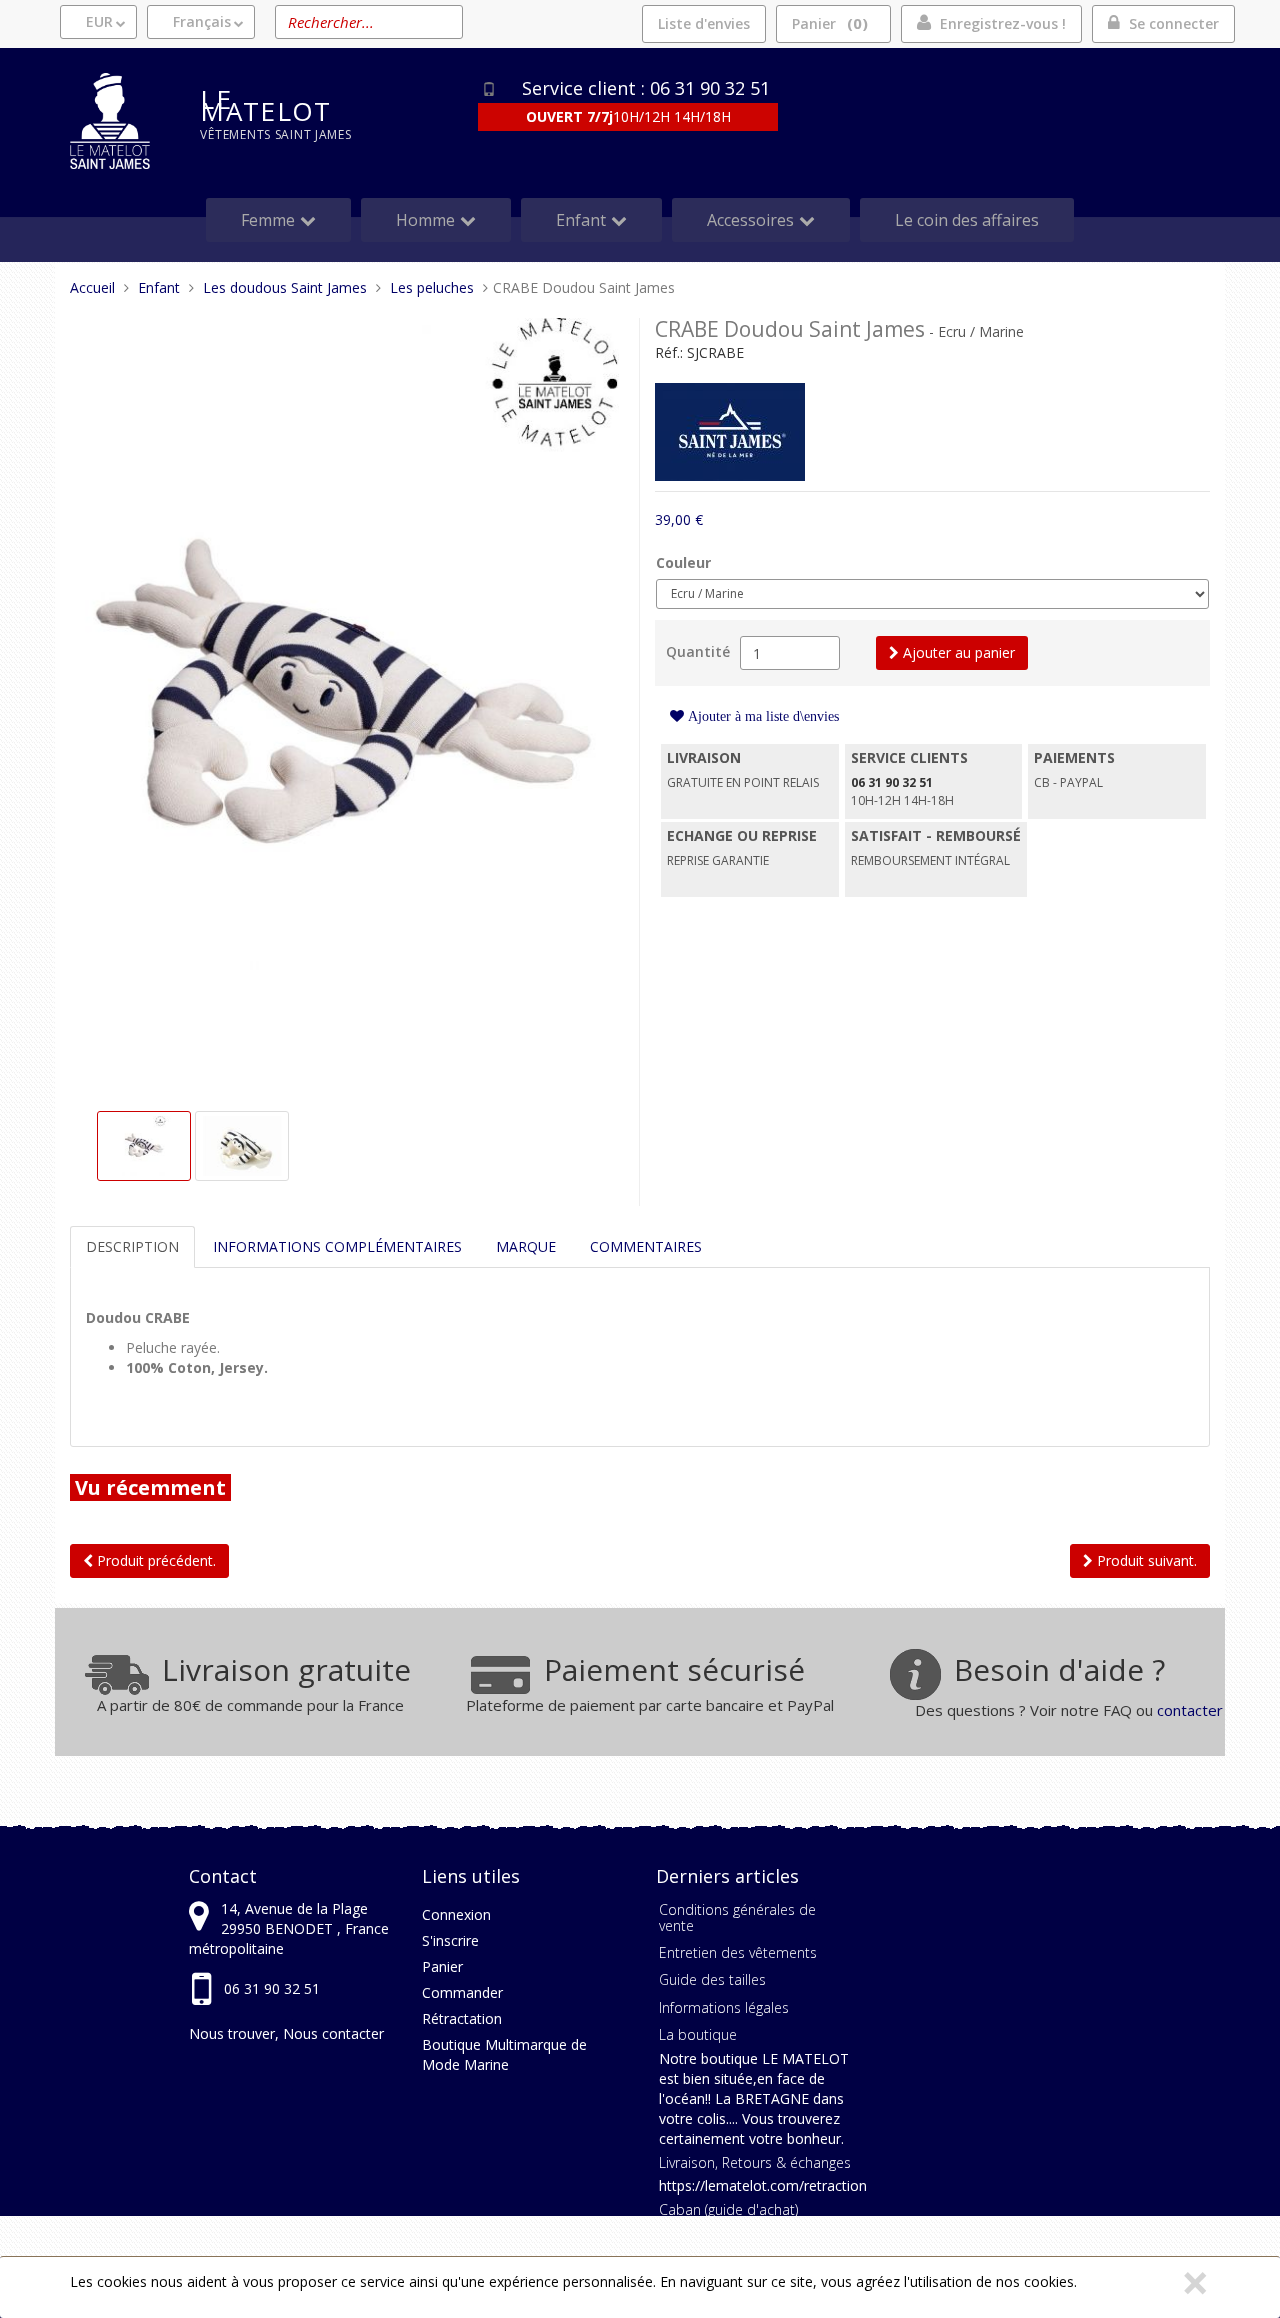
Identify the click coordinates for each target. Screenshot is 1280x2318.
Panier (827, 23)
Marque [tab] (526, 1246)
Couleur (683, 562)
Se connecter (1174, 23)
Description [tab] (132, 1246)
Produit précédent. (154, 1560)
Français (202, 21)
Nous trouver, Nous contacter (286, 2033)
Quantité (698, 651)
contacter (1190, 1710)
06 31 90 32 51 (272, 1988)
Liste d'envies (704, 23)
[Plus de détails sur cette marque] (730, 430)
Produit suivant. (1145, 1560)
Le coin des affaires (967, 220)
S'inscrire (450, 1940)
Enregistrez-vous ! (1003, 23)
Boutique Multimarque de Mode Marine (504, 2054)
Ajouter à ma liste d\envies (761, 716)
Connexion (456, 1914)
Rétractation (462, 2018)
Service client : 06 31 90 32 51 (646, 88)
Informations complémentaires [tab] (337, 1246)
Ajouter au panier (957, 652)
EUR (99, 21)
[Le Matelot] (120, 121)
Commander (462, 1992)
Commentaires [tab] (646, 1246)
